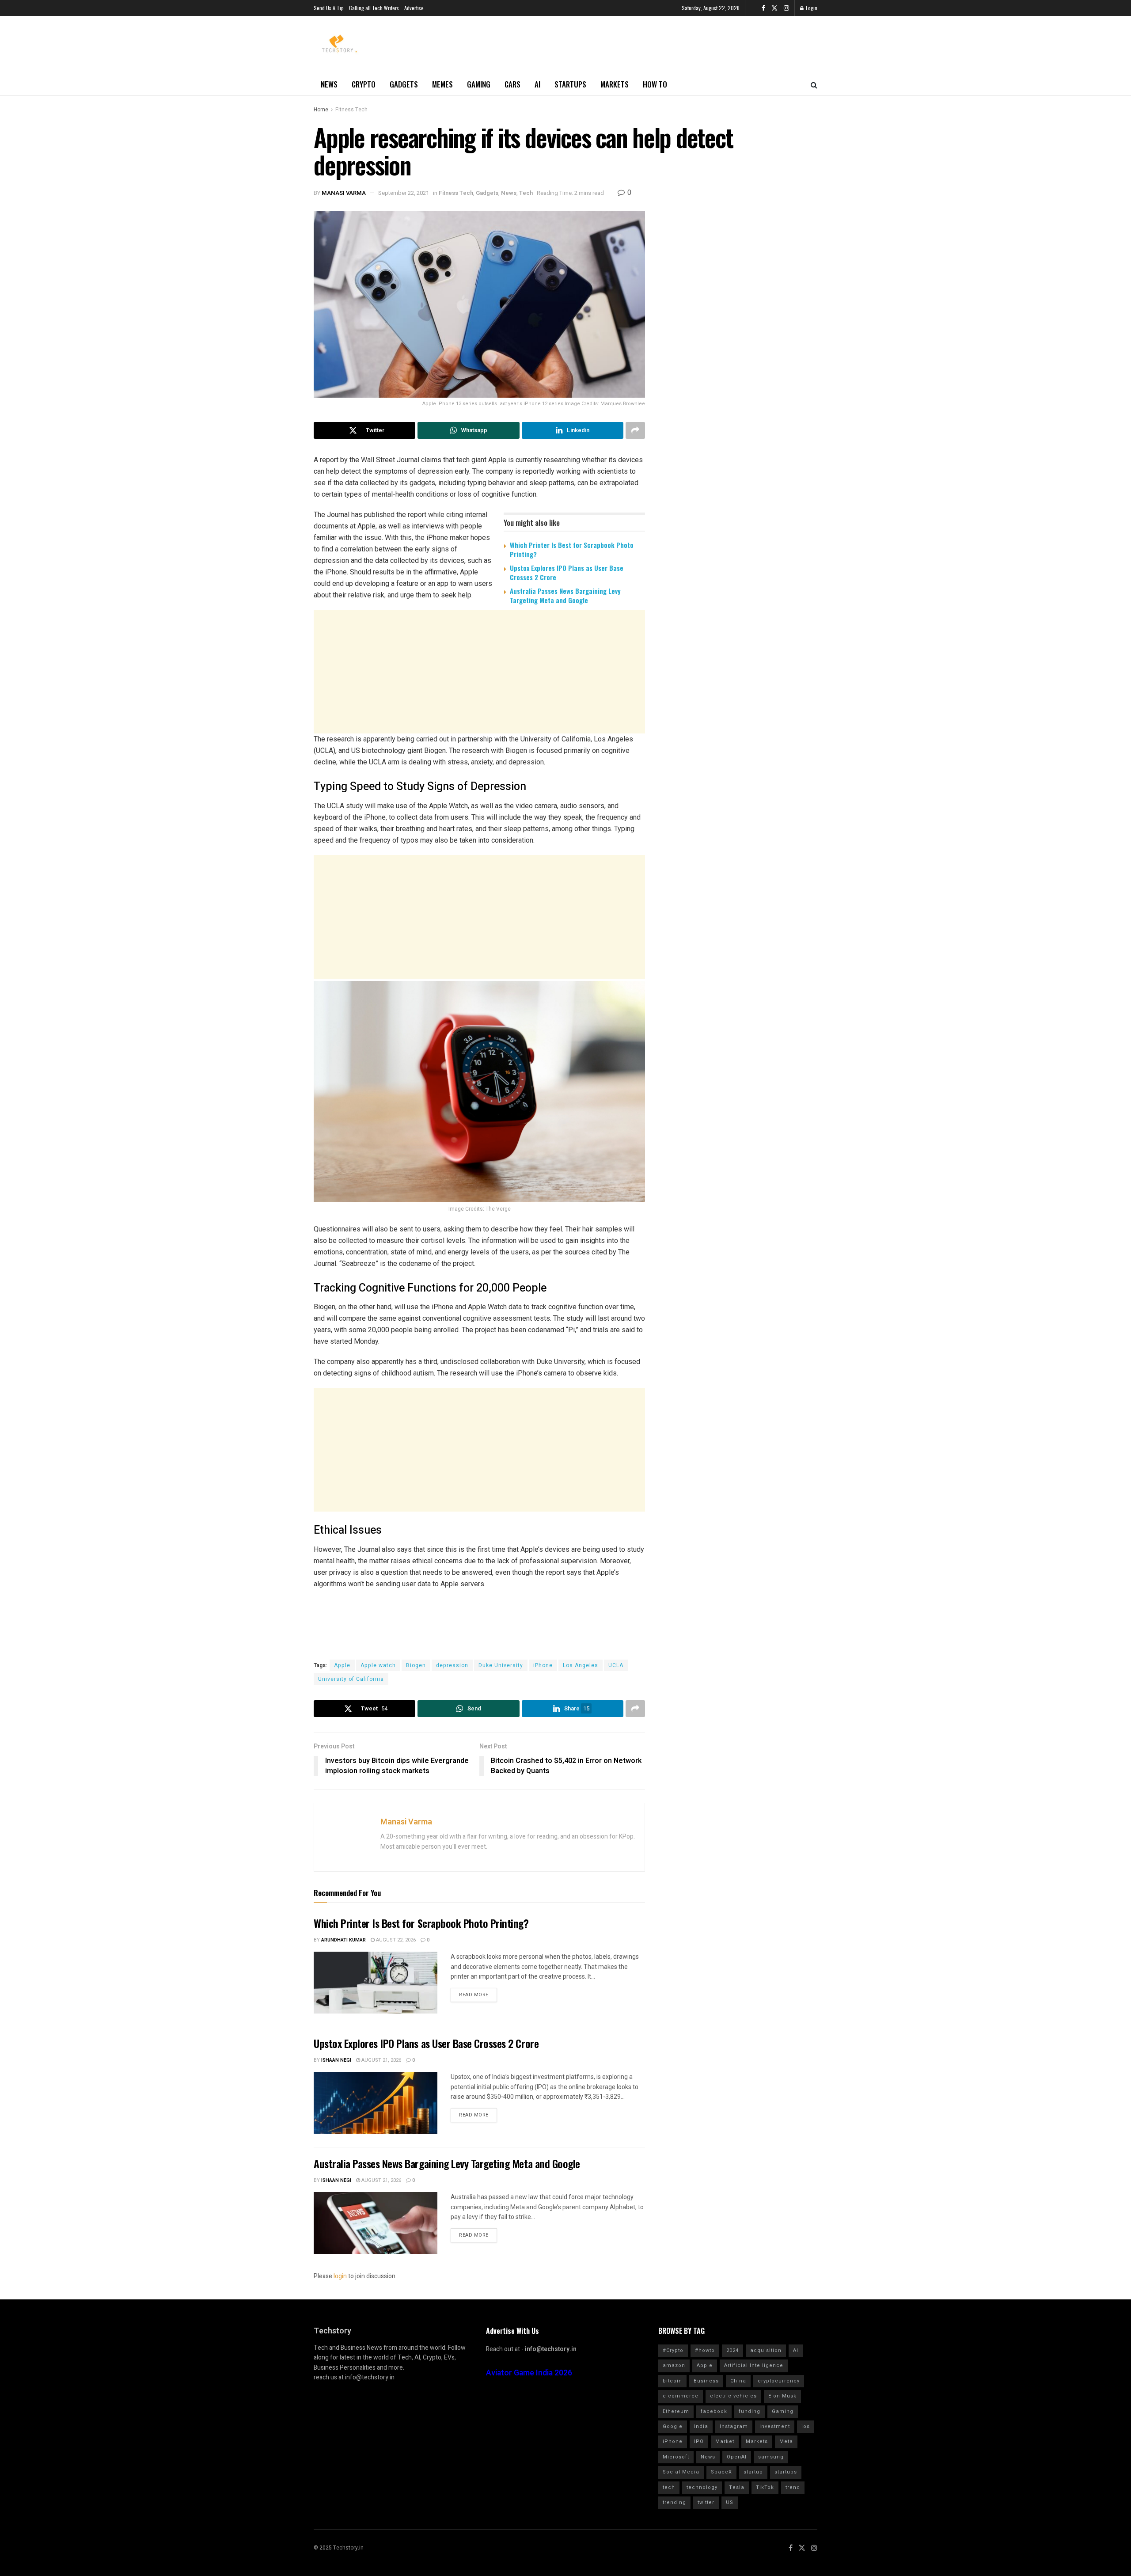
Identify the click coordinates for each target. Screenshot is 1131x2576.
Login (811, 8)
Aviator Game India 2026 (529, 2373)
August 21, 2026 (381, 2060)
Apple (342, 1665)
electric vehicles (733, 2396)
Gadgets (404, 84)
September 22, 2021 (404, 193)
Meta (786, 2441)
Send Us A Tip (329, 8)
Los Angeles (581, 1665)
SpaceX (721, 2472)
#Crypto (673, 2350)
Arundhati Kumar (343, 1940)
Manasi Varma (344, 193)
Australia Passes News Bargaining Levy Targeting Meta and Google (565, 595)
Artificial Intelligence (754, 2365)
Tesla (737, 2487)
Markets (615, 84)
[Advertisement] (479, 680)
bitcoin (672, 2381)
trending (674, 2502)
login (340, 2276)
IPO (699, 2441)
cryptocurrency (779, 2381)
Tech (526, 193)
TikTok (765, 2487)
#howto (705, 2350)
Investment (775, 2426)
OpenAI (737, 2457)
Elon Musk (782, 2396)
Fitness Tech (351, 110)
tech (669, 2487)
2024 (732, 2350)
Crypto (364, 84)
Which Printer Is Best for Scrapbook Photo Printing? (572, 549)
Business (706, 2381)
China (738, 2381)
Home (321, 110)
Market (725, 2441)
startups (786, 2472)
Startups (570, 84)
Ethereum (676, 2411)
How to (655, 84)
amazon (674, 2365)
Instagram (734, 2426)
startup (753, 2472)
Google (673, 2426)
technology (702, 2487)
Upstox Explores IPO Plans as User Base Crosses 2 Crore (567, 572)
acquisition (766, 2350)
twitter (706, 2502)
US (730, 2502)
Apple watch (378, 1665)
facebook (714, 2411)
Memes (442, 84)
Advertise (414, 8)
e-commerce (681, 2396)
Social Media (681, 2472)
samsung (771, 2457)
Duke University (501, 1665)
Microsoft (676, 2457)
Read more (474, 1995)
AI (537, 84)
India (701, 2426)
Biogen (416, 1665)
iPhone (543, 1665)
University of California (351, 1679)
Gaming (479, 84)
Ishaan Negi (336, 2060)
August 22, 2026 (395, 1940)
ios (806, 2426)
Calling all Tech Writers (374, 8)
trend (793, 2487)
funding (750, 2411)
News (329, 84)
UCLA (616, 1665)
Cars (512, 84)
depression (452, 1665)
